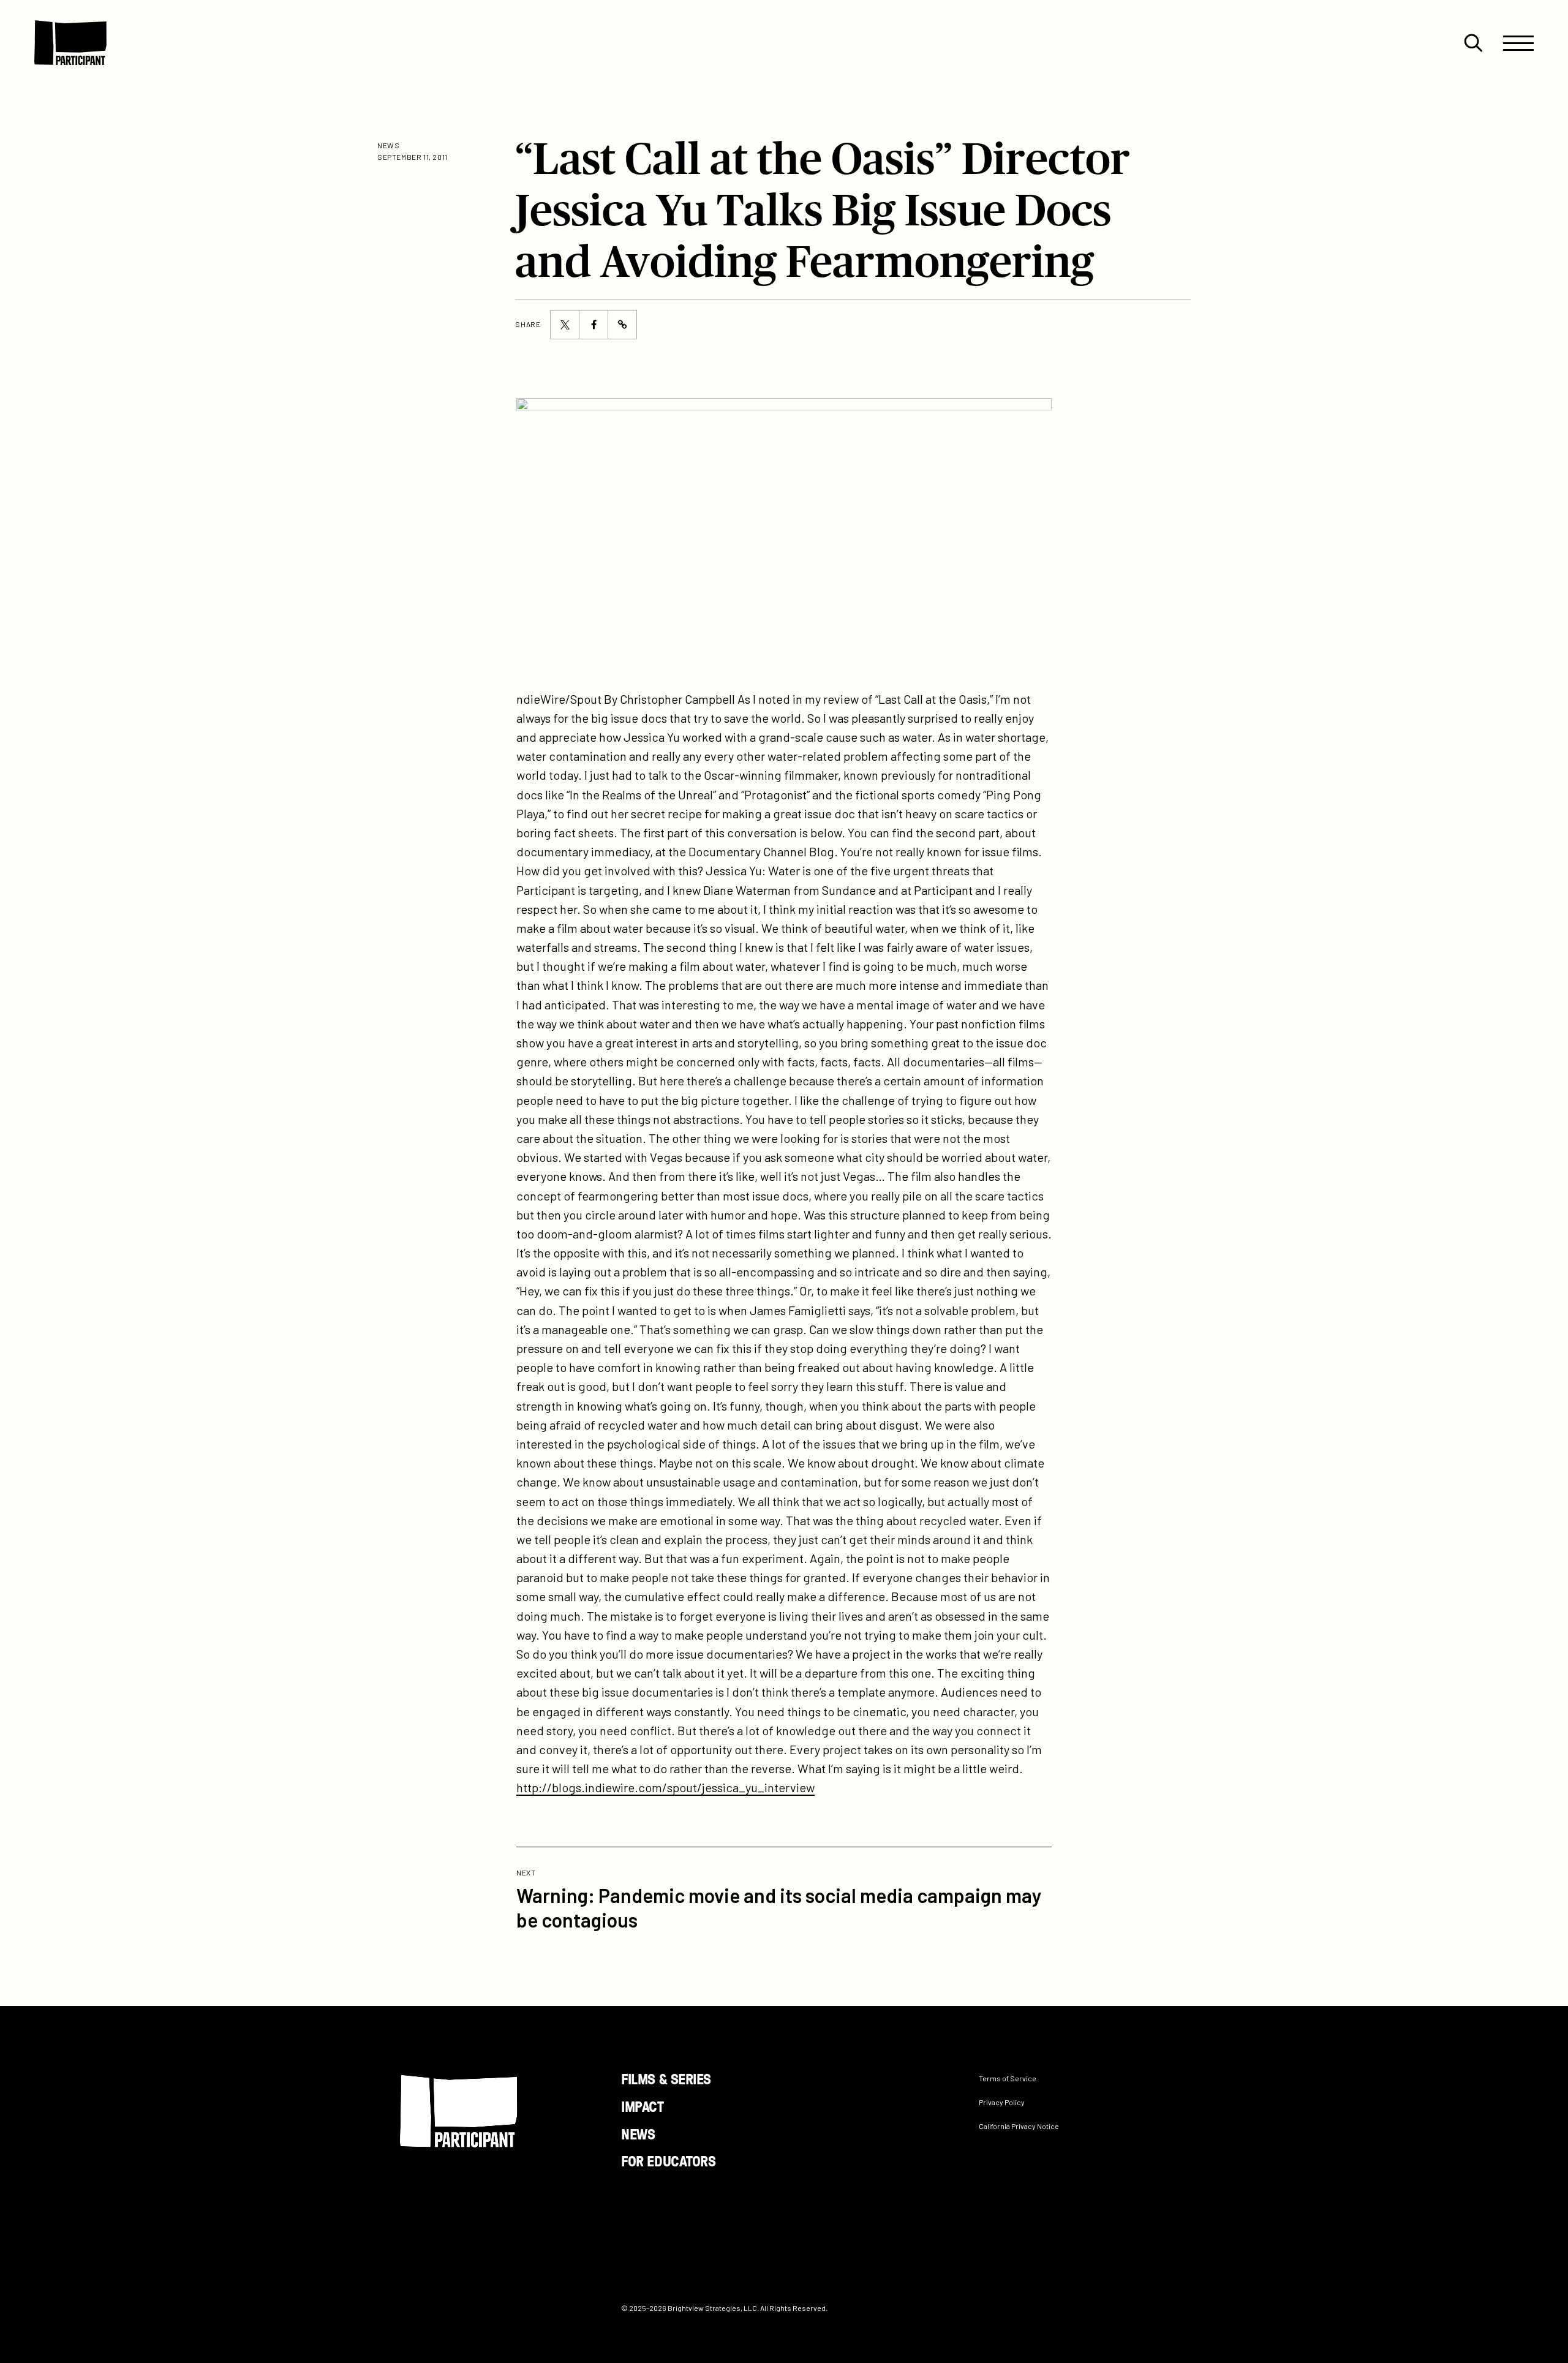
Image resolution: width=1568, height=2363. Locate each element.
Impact (642, 2106)
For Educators (668, 2161)
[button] (1473, 43)
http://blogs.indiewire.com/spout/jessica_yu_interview (665, 1787)
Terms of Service (1008, 2078)
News (638, 2134)
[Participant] (70, 43)
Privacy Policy (1002, 2102)
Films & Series (666, 2078)
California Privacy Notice (1019, 2126)
